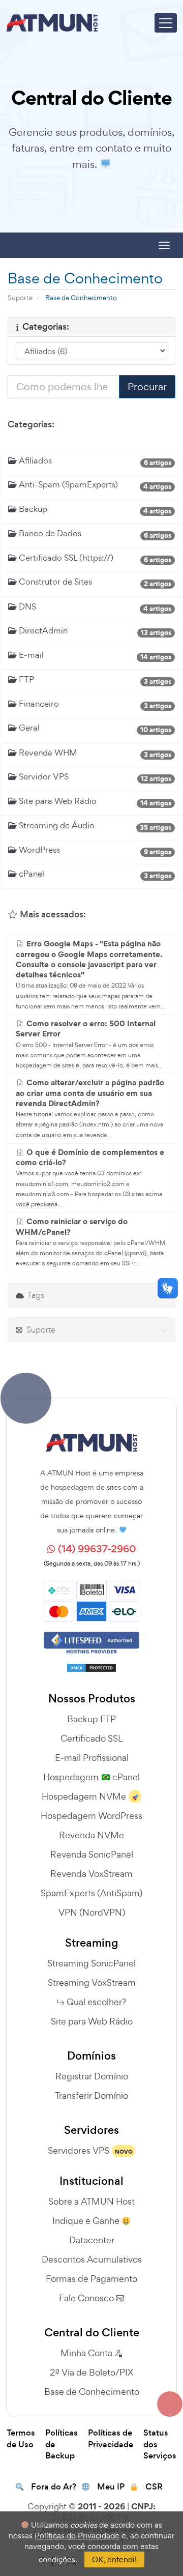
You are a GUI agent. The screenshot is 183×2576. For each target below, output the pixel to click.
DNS (26, 606)
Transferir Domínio (91, 2095)
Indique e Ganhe (87, 2221)
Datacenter (92, 2240)
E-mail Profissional (92, 1758)
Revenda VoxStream (91, 1874)
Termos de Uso (21, 2439)
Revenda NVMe (91, 1835)
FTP (25, 679)
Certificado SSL (91, 1738)
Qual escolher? (96, 2002)
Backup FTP (91, 1719)
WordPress (38, 850)
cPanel (30, 874)
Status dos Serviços (160, 2444)
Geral (28, 728)
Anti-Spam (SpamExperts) (67, 484)
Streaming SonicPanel (91, 1963)
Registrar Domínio (92, 2076)
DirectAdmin (42, 630)
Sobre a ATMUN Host (91, 2201)
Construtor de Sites (54, 582)
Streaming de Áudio (56, 825)
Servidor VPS (43, 776)
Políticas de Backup (62, 2444)
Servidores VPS (79, 2150)
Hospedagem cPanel (91, 1777)
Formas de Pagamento (91, 2279)
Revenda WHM (47, 752)
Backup (32, 509)
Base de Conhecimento (92, 2392)
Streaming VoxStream (92, 1982)
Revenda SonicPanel (92, 1854)
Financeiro (38, 704)
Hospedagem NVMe (84, 1796)
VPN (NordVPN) (92, 1912)
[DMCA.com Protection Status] (91, 1664)
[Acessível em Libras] (168, 1288)
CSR (154, 2487)
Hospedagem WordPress (91, 1816)
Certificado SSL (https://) (65, 558)
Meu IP (111, 2487)
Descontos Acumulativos (92, 2259)
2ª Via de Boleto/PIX (91, 2372)
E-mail (30, 655)
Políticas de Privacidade (111, 2439)
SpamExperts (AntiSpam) (91, 1893)
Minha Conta (87, 2353)
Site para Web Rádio (57, 801)
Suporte (20, 298)
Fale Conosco (87, 2298)
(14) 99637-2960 (96, 1549)
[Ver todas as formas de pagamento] (91, 1599)
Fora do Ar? (54, 2487)
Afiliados (34, 460)
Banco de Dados (49, 533)
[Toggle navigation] (166, 23)
